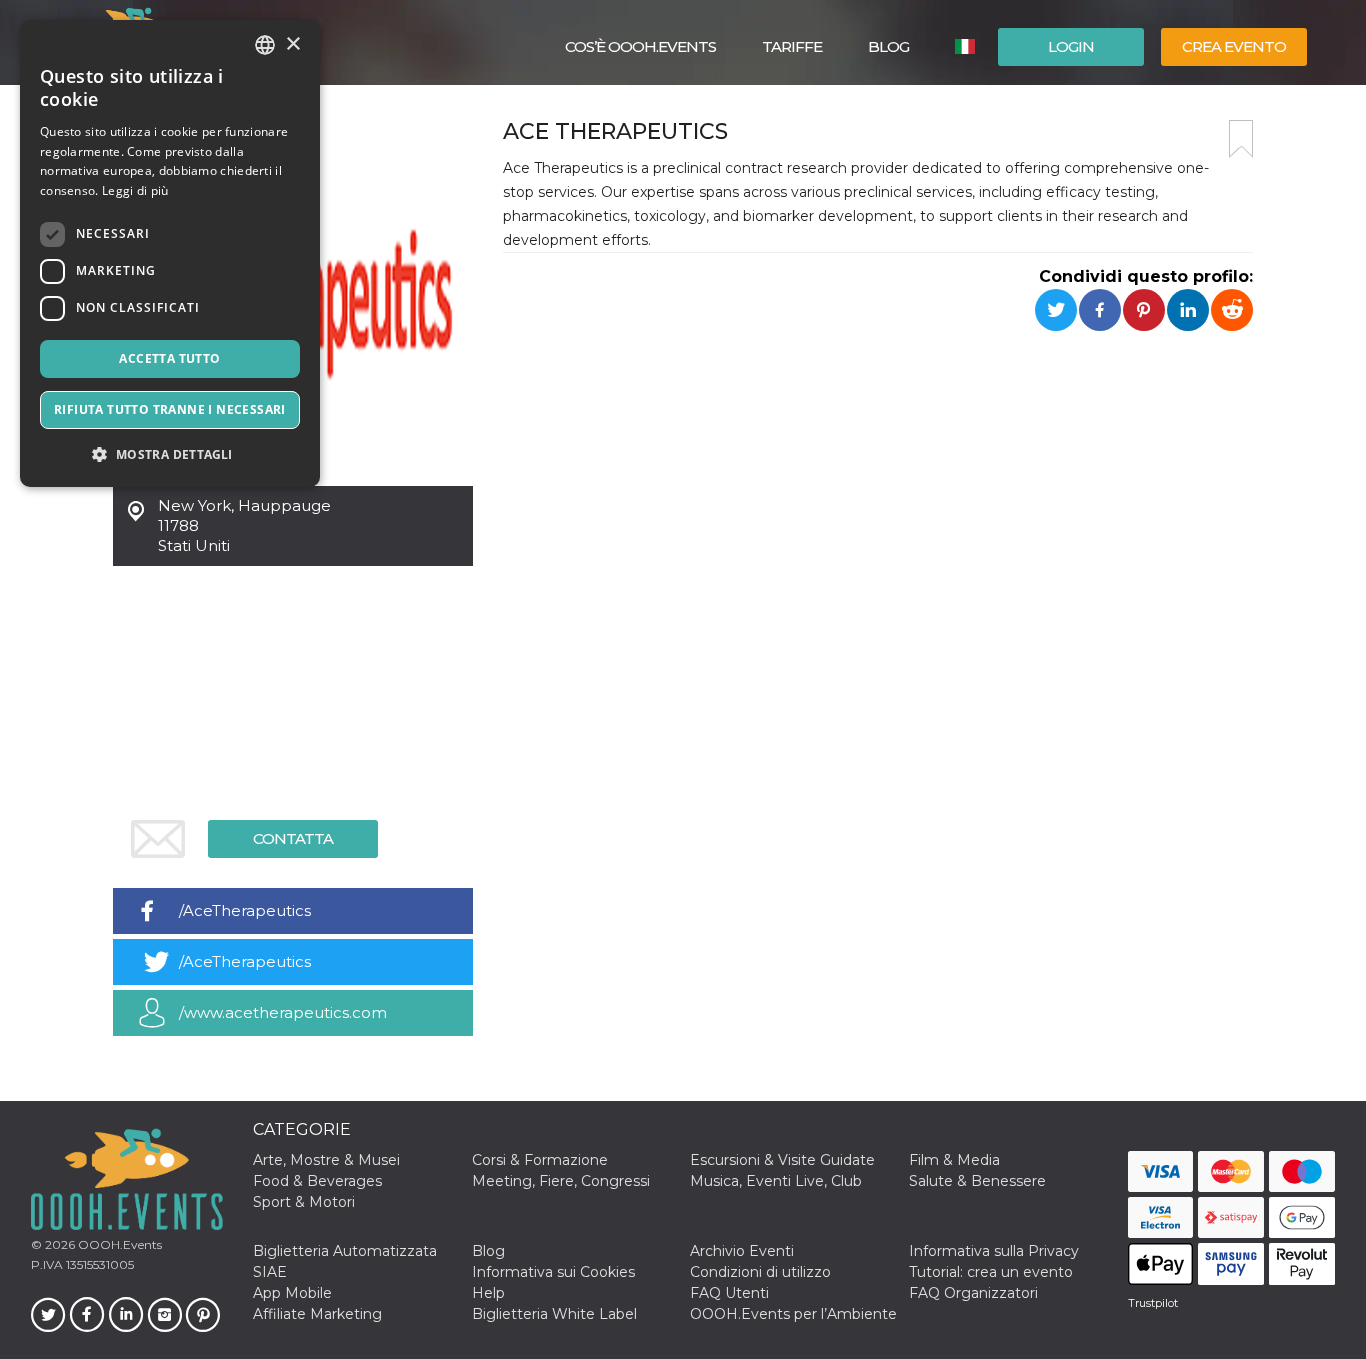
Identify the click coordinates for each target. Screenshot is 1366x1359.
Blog (888, 46)
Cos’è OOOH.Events (640, 46)
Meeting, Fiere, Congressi (561, 1181)
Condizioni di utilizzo (760, 1272)
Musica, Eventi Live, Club (776, 1181)
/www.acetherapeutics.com (283, 1012)
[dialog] (170, 253)
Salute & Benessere (977, 1181)
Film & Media (954, 1160)
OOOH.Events (118, 1244)
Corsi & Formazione (540, 1160)
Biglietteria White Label (554, 1314)
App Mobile (292, 1293)
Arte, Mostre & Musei (326, 1160)
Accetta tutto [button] (169, 358)
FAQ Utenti (729, 1293)
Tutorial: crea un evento (991, 1272)
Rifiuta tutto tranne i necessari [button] (170, 409)
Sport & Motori (304, 1202)
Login (1071, 46)
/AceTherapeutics (245, 910)
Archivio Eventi (742, 1251)
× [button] (292, 44)
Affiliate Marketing (317, 1314)
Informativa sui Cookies (553, 1272)
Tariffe (792, 46)
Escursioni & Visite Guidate (782, 1160)
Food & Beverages (317, 1181)
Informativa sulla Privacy (994, 1251)
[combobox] (265, 45)
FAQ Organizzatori (973, 1293)
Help (488, 1293)
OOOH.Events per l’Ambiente (793, 1314)
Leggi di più (135, 190)
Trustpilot (1153, 1303)
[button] (170, 454)
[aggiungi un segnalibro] (1241, 139)
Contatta (293, 838)
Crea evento (1234, 46)
